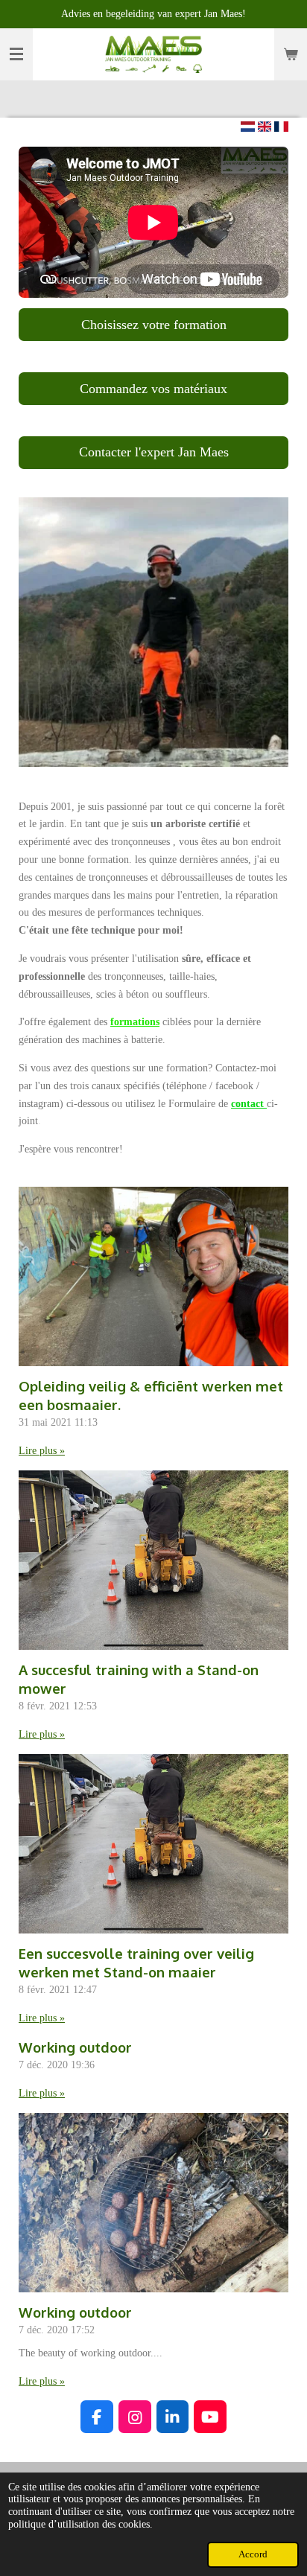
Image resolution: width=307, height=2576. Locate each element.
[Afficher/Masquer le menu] (16, 54)
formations (135, 1022)
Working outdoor (75, 2047)
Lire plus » (42, 1451)
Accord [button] (253, 2554)
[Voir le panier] (291, 54)
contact (249, 1104)
